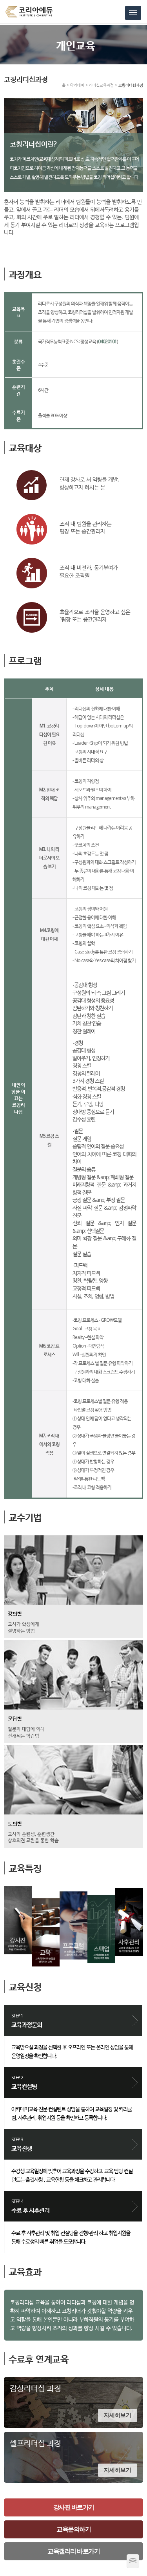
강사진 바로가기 (74, 2507)
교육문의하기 (73, 2529)
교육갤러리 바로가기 (73, 2551)
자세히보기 (118, 2415)
